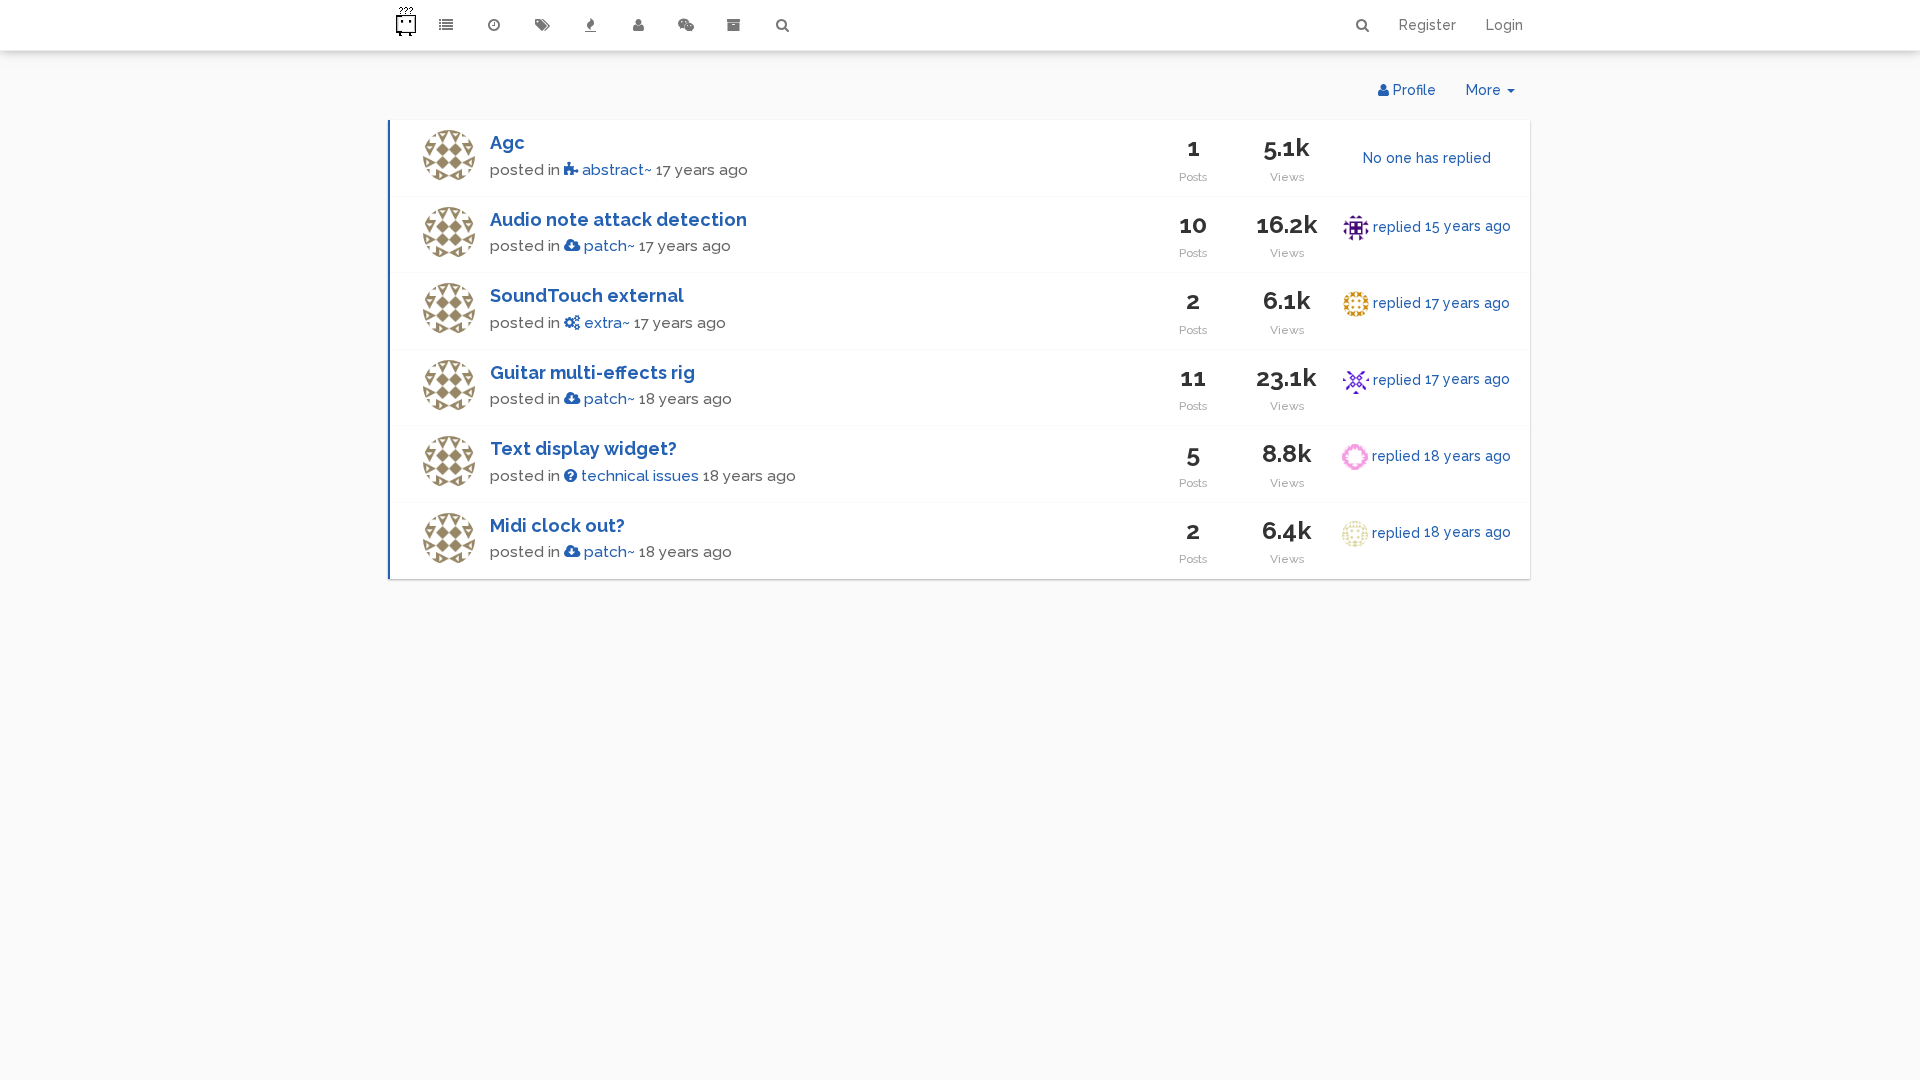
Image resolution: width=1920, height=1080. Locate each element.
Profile (1412, 90)
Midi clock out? (557, 525)
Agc (507, 142)
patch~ (607, 246)
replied (1442, 226)
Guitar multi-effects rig (592, 372)
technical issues (638, 476)
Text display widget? (583, 448)
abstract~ (615, 170)
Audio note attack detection (618, 219)
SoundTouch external (587, 295)
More (1498, 95)
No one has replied (1427, 158)
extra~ (605, 323)
